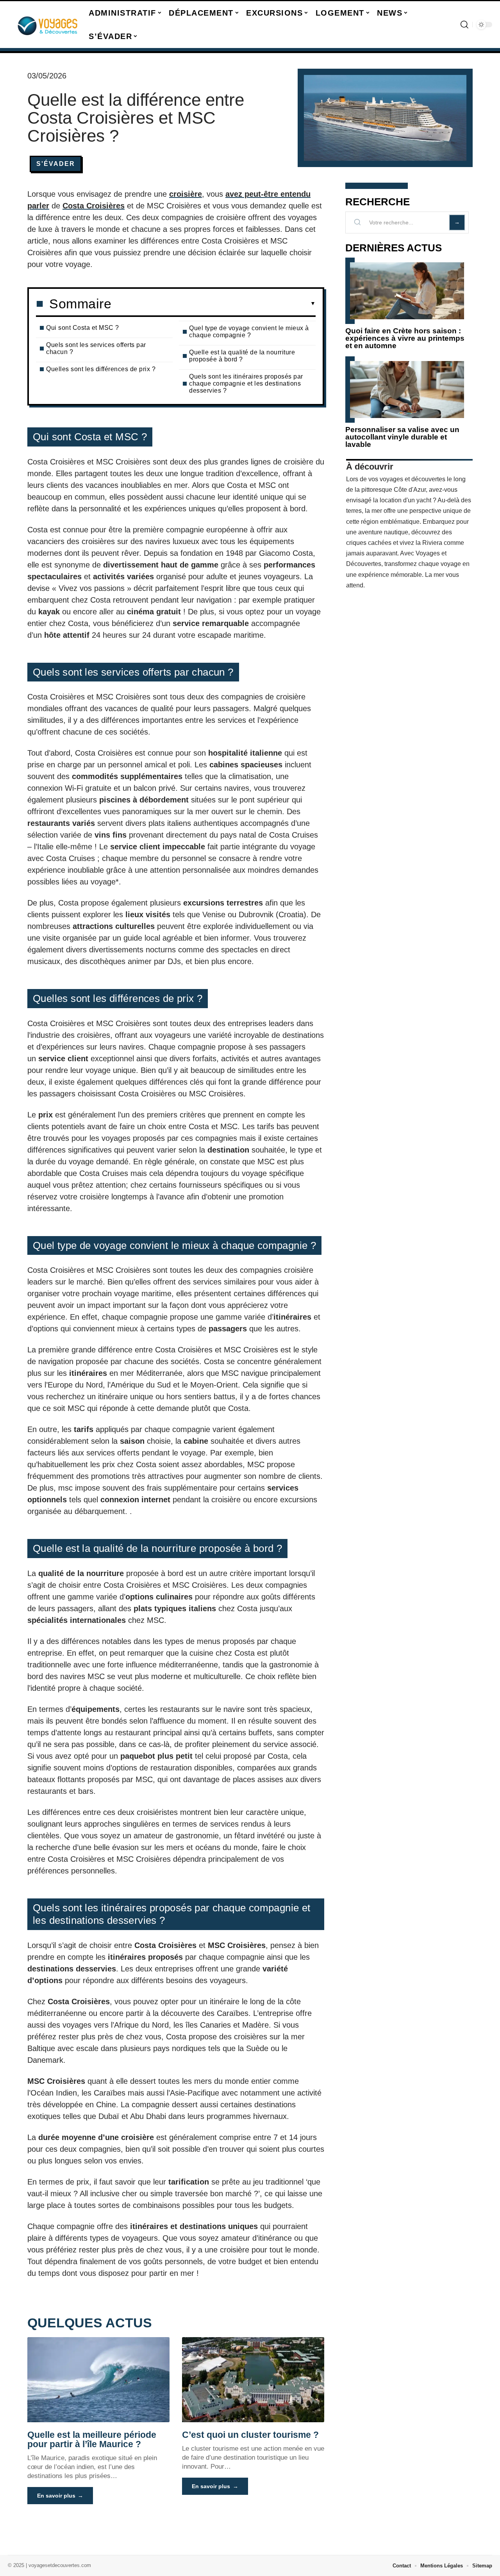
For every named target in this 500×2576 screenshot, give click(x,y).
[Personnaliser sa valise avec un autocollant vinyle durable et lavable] (407, 390)
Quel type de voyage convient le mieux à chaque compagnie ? (249, 332)
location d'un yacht (405, 500)
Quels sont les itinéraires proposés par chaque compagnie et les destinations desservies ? (246, 383)
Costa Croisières (94, 206)
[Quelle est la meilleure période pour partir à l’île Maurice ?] (98, 2380)
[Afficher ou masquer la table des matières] (213, 304)
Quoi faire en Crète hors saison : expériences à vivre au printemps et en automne (405, 338)
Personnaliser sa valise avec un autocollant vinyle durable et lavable (402, 437)
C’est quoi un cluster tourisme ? (250, 2435)
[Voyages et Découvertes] (48, 25)
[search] (464, 25)
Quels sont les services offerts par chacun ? (96, 348)
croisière (186, 194)
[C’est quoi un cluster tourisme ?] (253, 2380)
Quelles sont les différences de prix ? (101, 369)
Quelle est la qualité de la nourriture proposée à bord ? (242, 356)
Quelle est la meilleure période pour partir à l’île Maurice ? (92, 2439)
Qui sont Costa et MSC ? (83, 328)
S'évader (56, 164)
